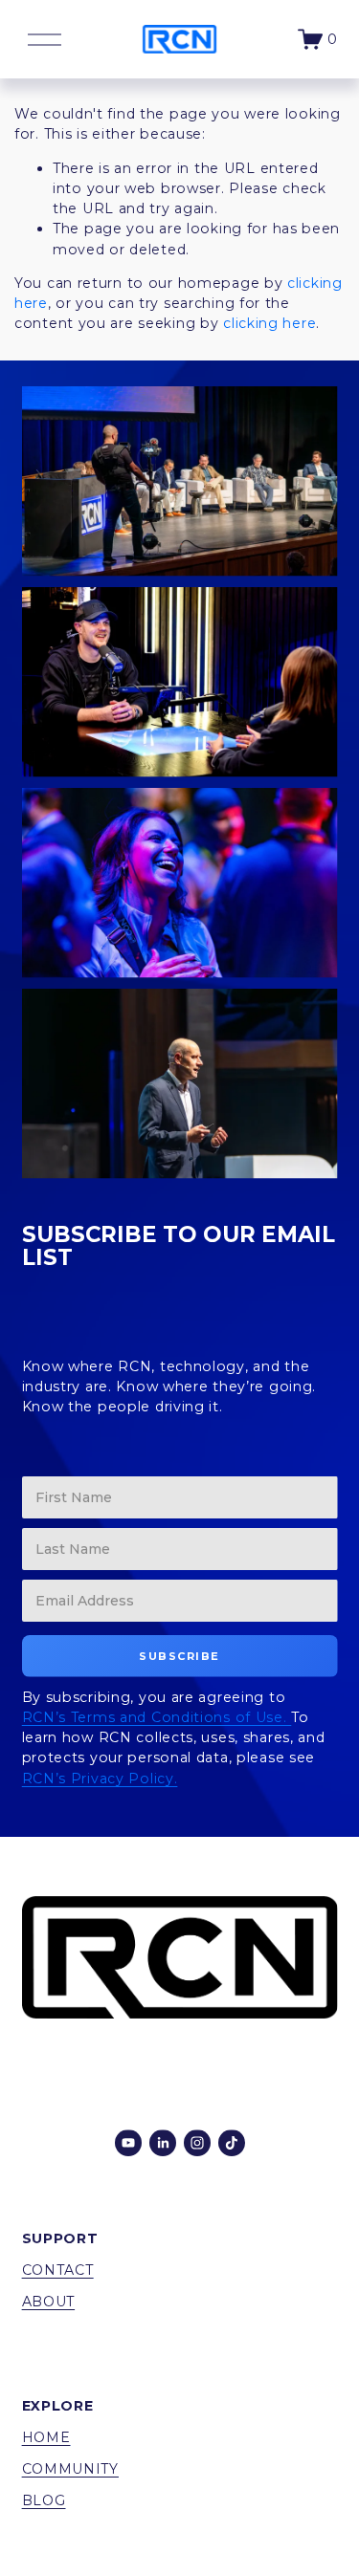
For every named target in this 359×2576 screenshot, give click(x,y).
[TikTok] (232, 2143)
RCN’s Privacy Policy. (100, 1779)
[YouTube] (128, 2143)
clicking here (269, 323)
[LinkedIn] (163, 2143)
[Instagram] (197, 2143)
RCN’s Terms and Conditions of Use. (157, 1717)
